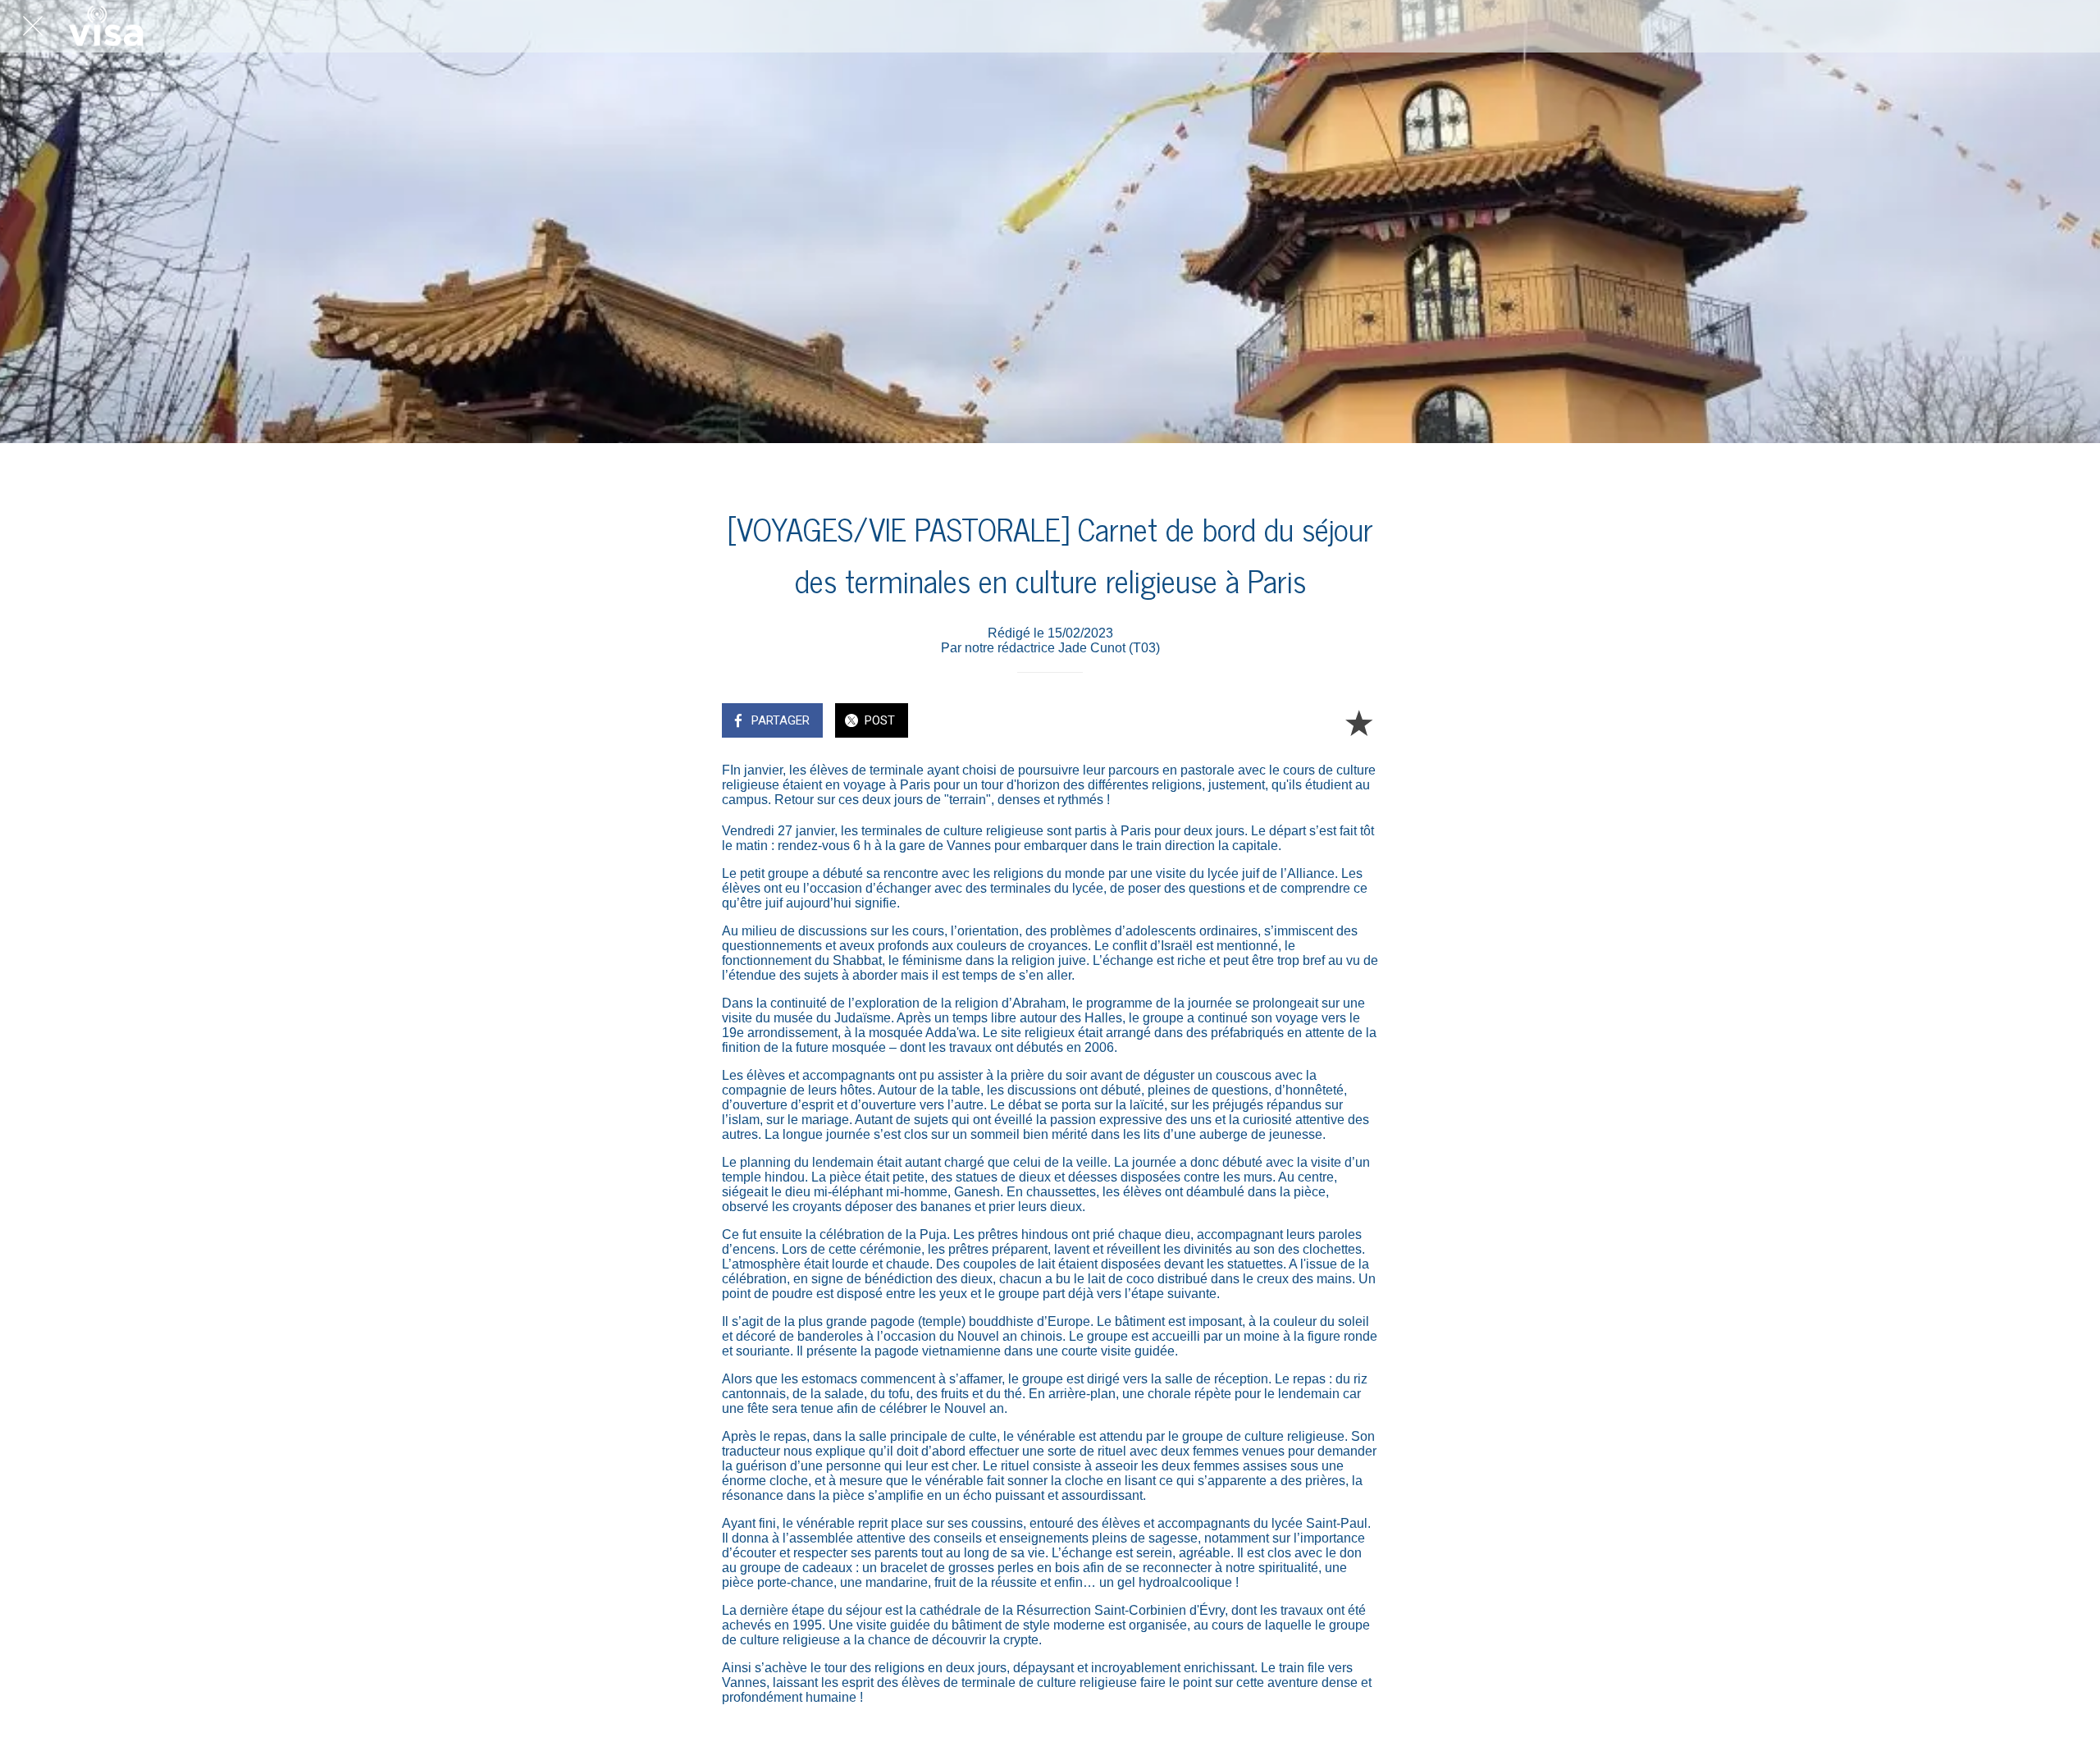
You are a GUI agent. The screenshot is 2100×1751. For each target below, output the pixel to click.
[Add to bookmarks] (1358, 722)
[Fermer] (33, 26)
